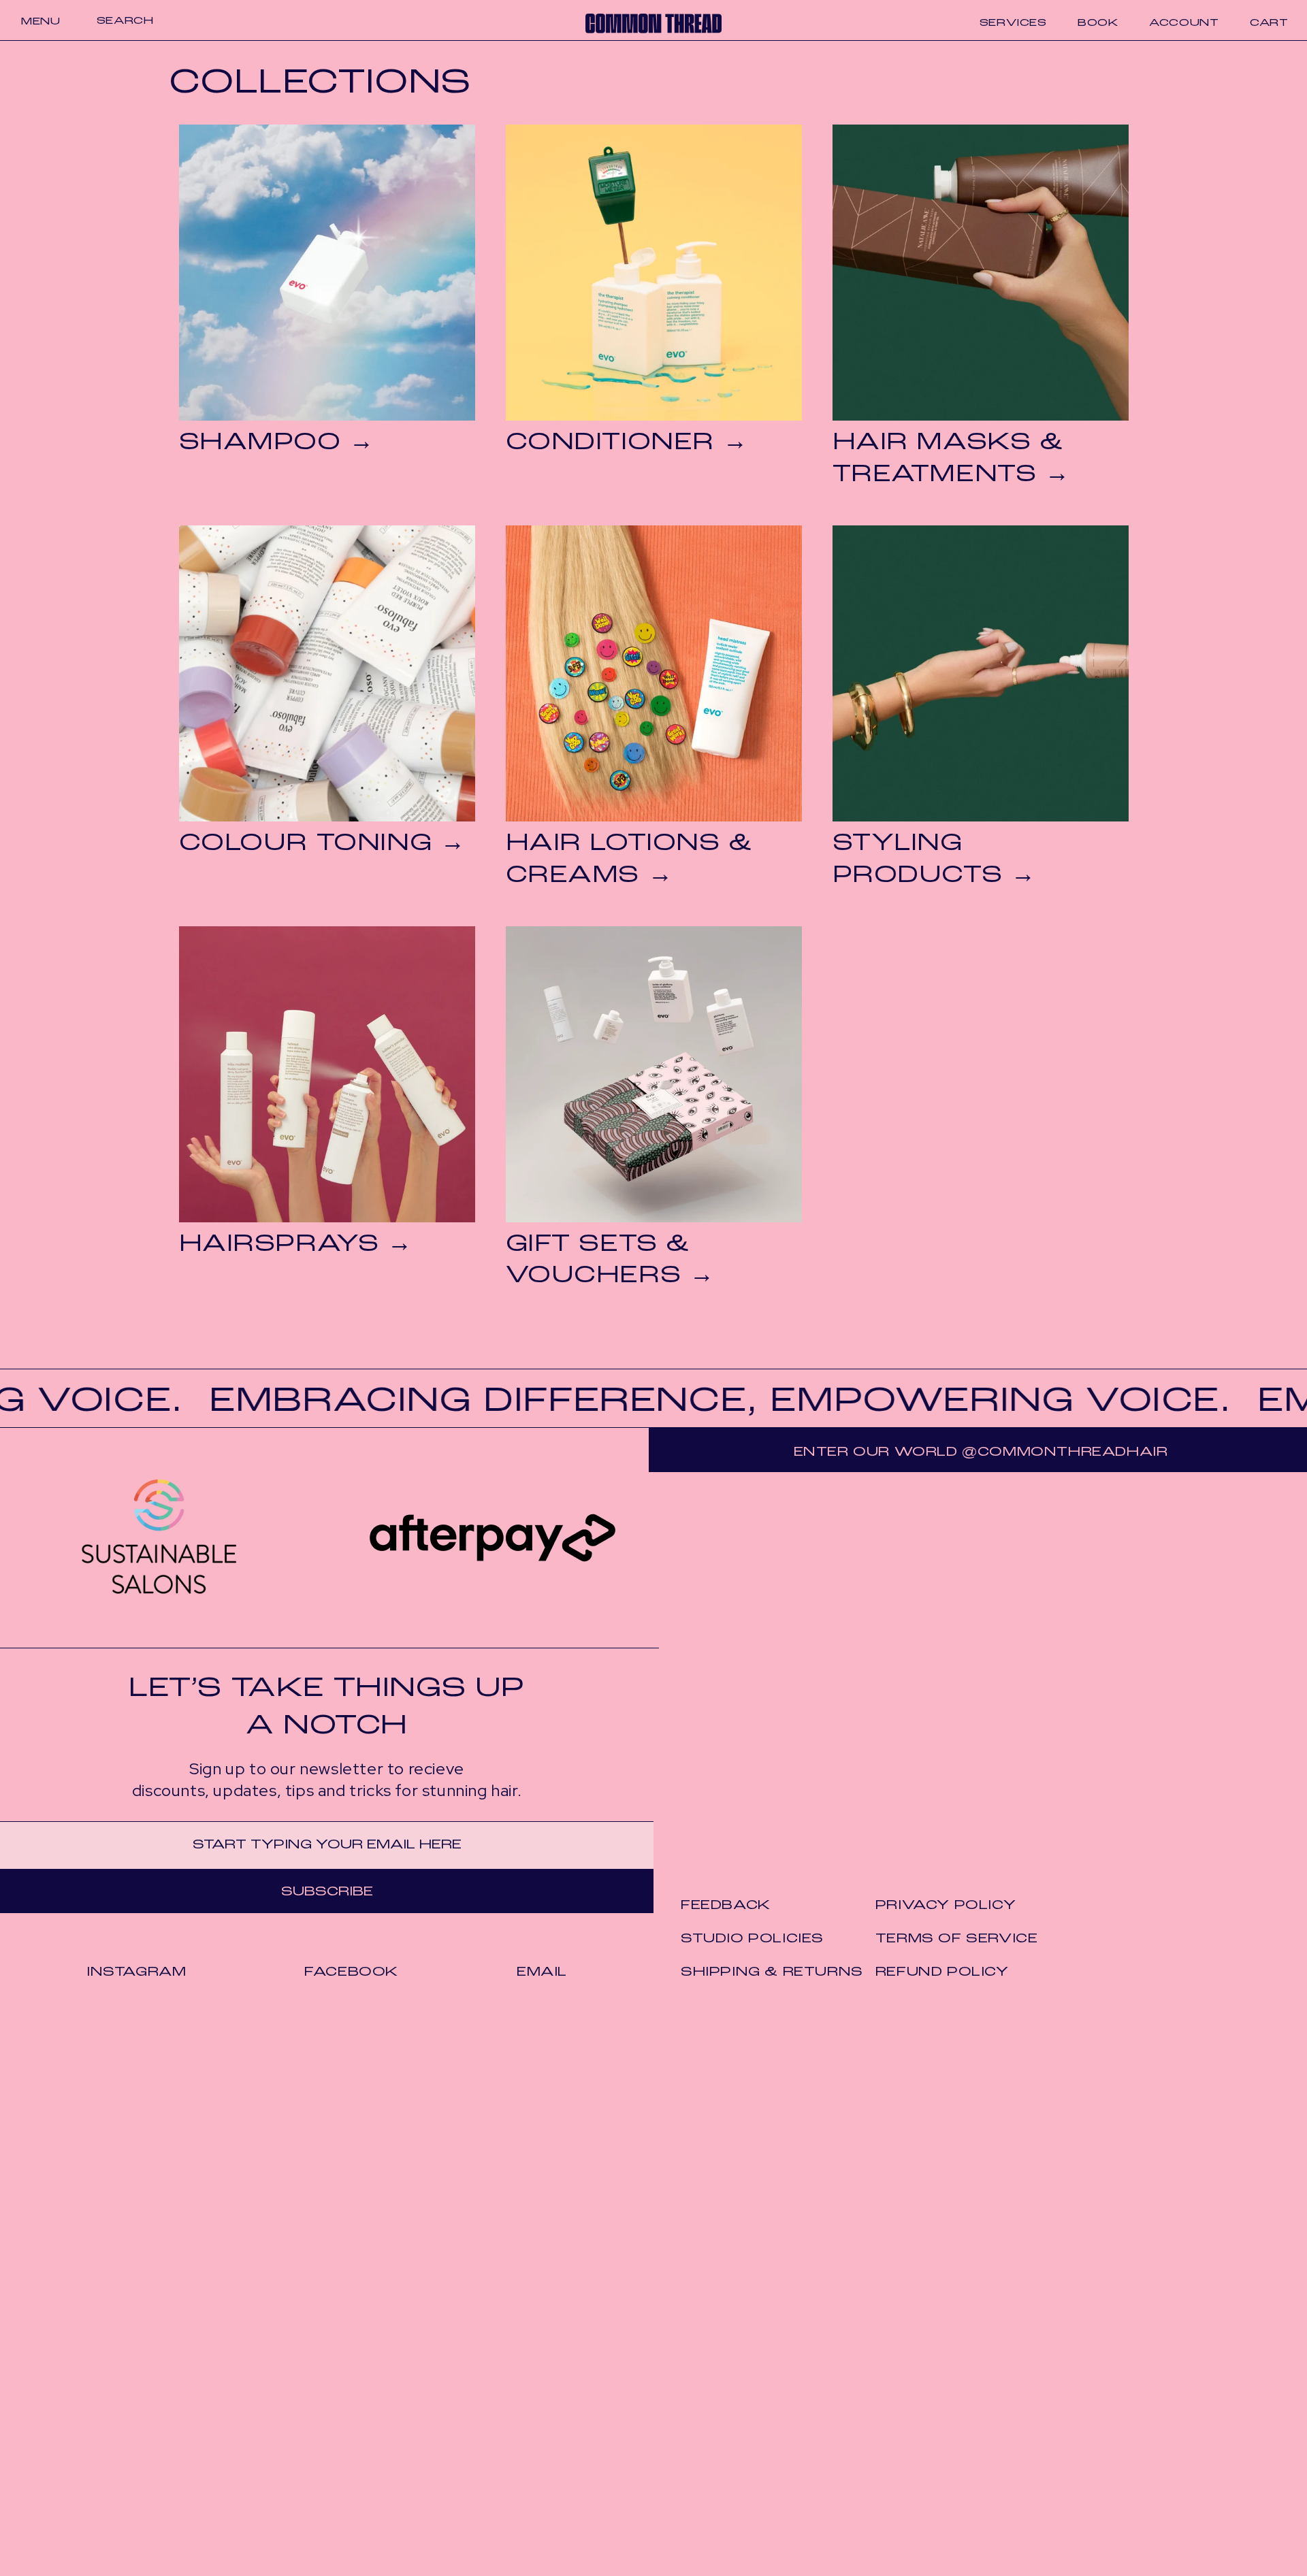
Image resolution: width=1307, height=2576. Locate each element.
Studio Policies (752, 1939)
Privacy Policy (946, 1906)
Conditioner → (627, 443)
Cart (1269, 23)
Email (542, 1972)
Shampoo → (277, 443)
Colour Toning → (322, 844)
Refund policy (942, 1972)
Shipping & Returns (772, 1972)
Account (1184, 23)
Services (1013, 23)
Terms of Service (957, 1939)
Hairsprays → (296, 1245)
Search (125, 21)
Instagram (136, 1972)
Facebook (351, 1972)
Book (1098, 23)
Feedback (726, 1906)
